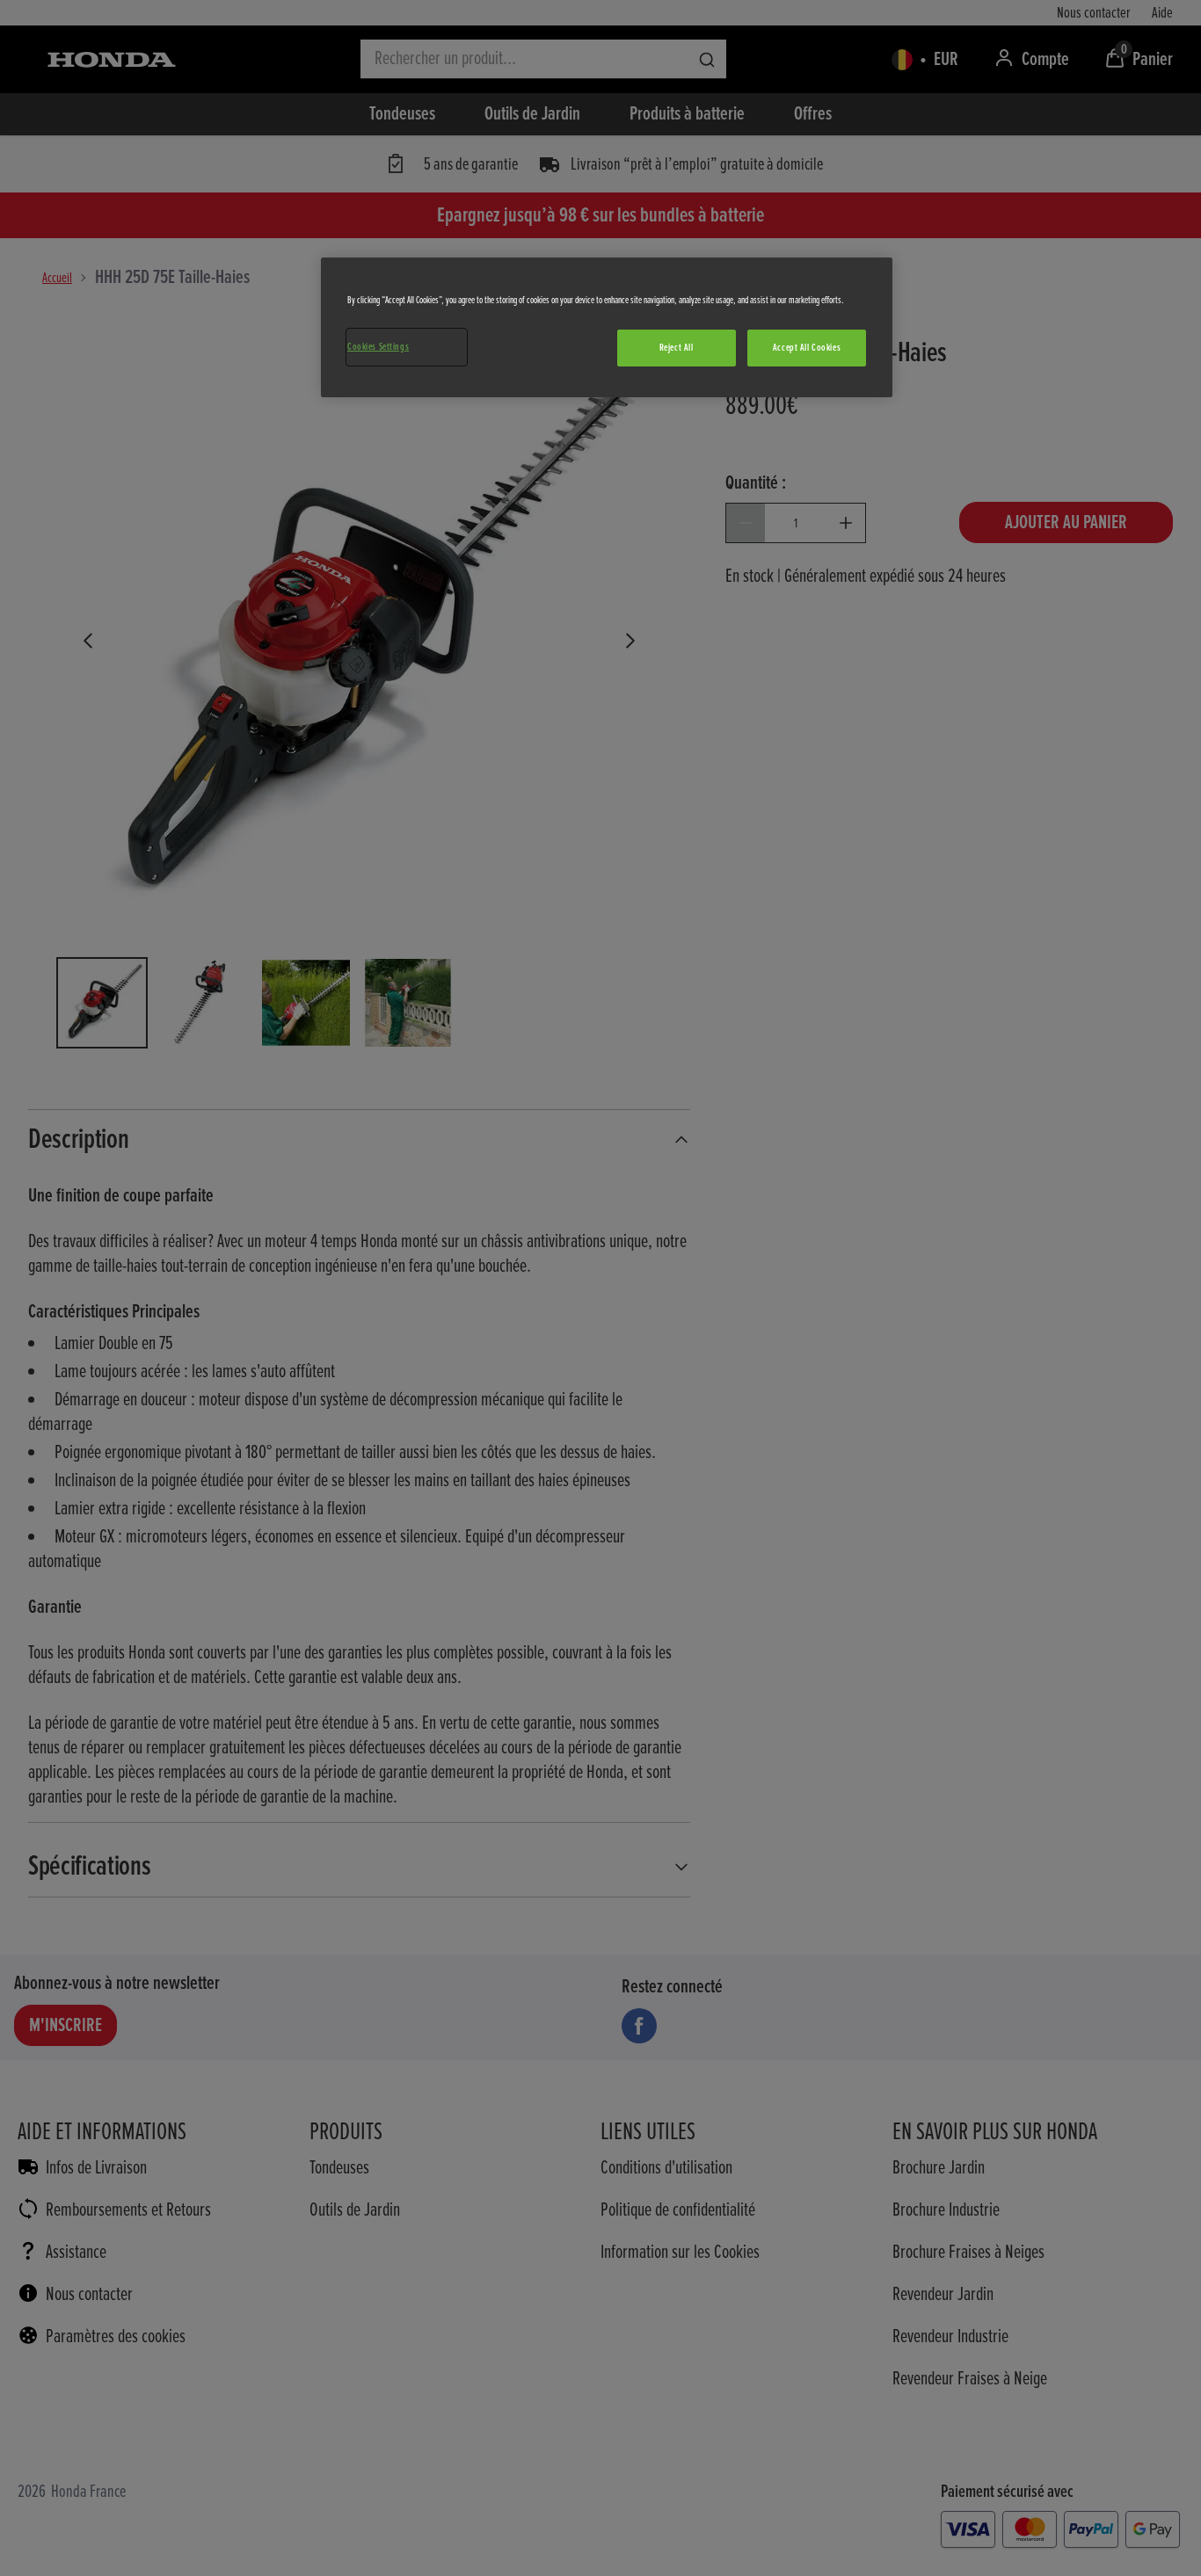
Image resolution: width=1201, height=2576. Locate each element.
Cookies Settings (378, 347)
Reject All (677, 348)
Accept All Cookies (807, 348)
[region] (607, 327)
